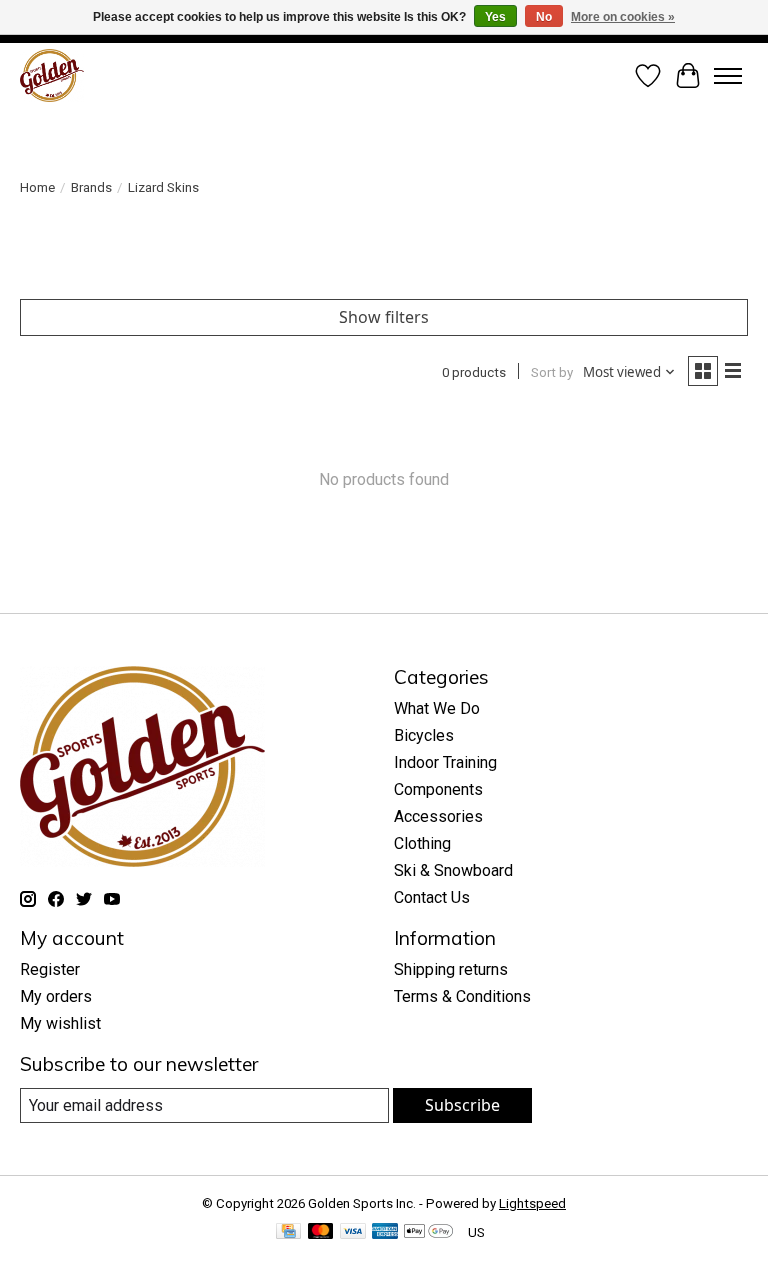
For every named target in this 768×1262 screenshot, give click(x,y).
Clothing (422, 843)
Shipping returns (451, 969)
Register (50, 969)
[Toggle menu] (728, 76)
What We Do (437, 708)
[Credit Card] (288, 1232)
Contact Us (432, 897)
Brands (91, 187)
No (544, 17)
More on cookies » (623, 17)
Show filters (384, 317)
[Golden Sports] (52, 75)
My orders (56, 996)
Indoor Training (445, 762)
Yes (495, 17)
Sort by (552, 372)
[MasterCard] (321, 1232)
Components (438, 789)
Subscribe (462, 1105)
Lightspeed (532, 1203)
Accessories (438, 816)
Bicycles (424, 735)
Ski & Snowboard (453, 870)
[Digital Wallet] (428, 1232)
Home (37, 187)
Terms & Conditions (462, 996)
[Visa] (353, 1232)
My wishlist (60, 1023)
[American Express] (385, 1232)
